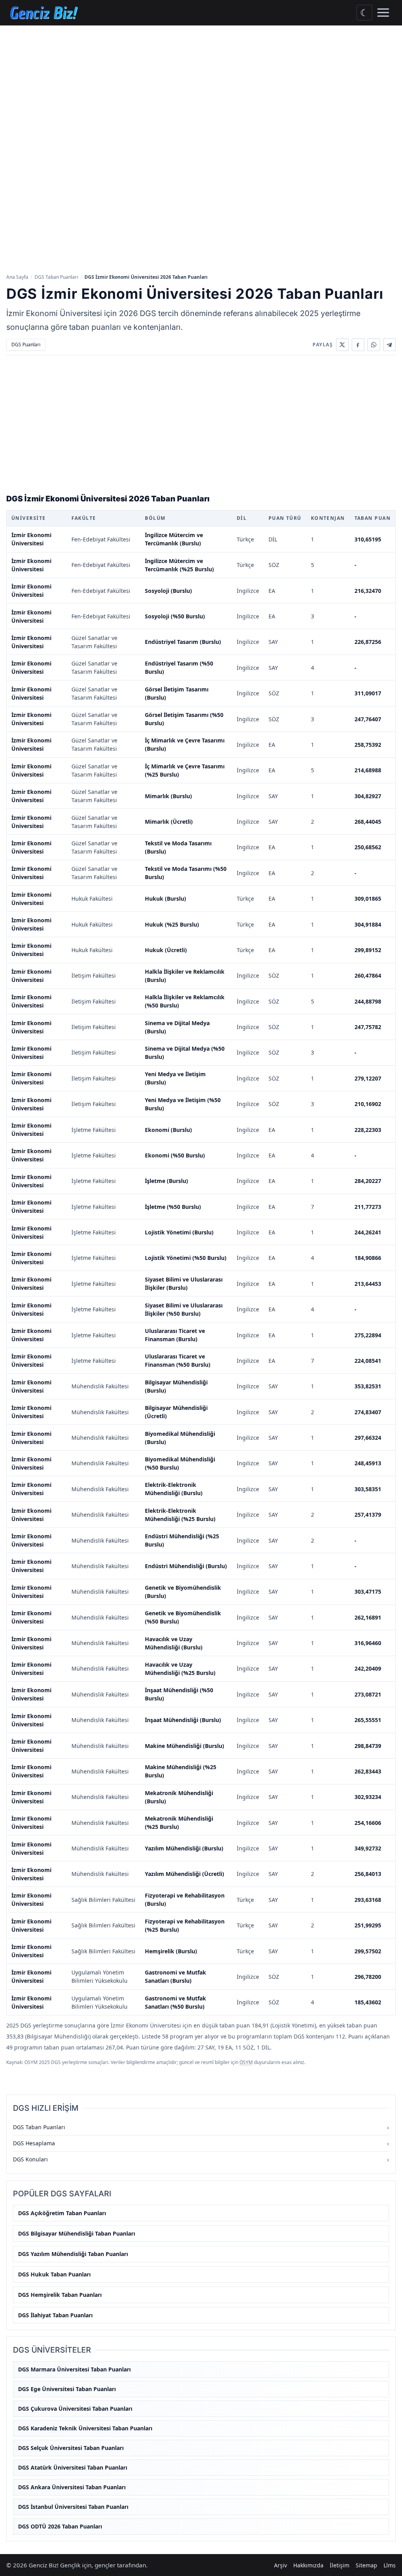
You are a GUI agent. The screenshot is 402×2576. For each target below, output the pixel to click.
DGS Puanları (26, 345)
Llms (390, 2565)
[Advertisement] (201, 84)
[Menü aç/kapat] (383, 13)
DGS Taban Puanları (56, 277)
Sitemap (366, 2565)
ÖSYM (246, 2062)
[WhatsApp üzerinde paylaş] (374, 345)
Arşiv (280, 2565)
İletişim (340, 2565)
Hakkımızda (308, 2565)
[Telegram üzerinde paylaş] (389, 345)
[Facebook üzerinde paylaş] (358, 345)
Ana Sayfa (17, 277)
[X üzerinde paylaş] (342, 345)
